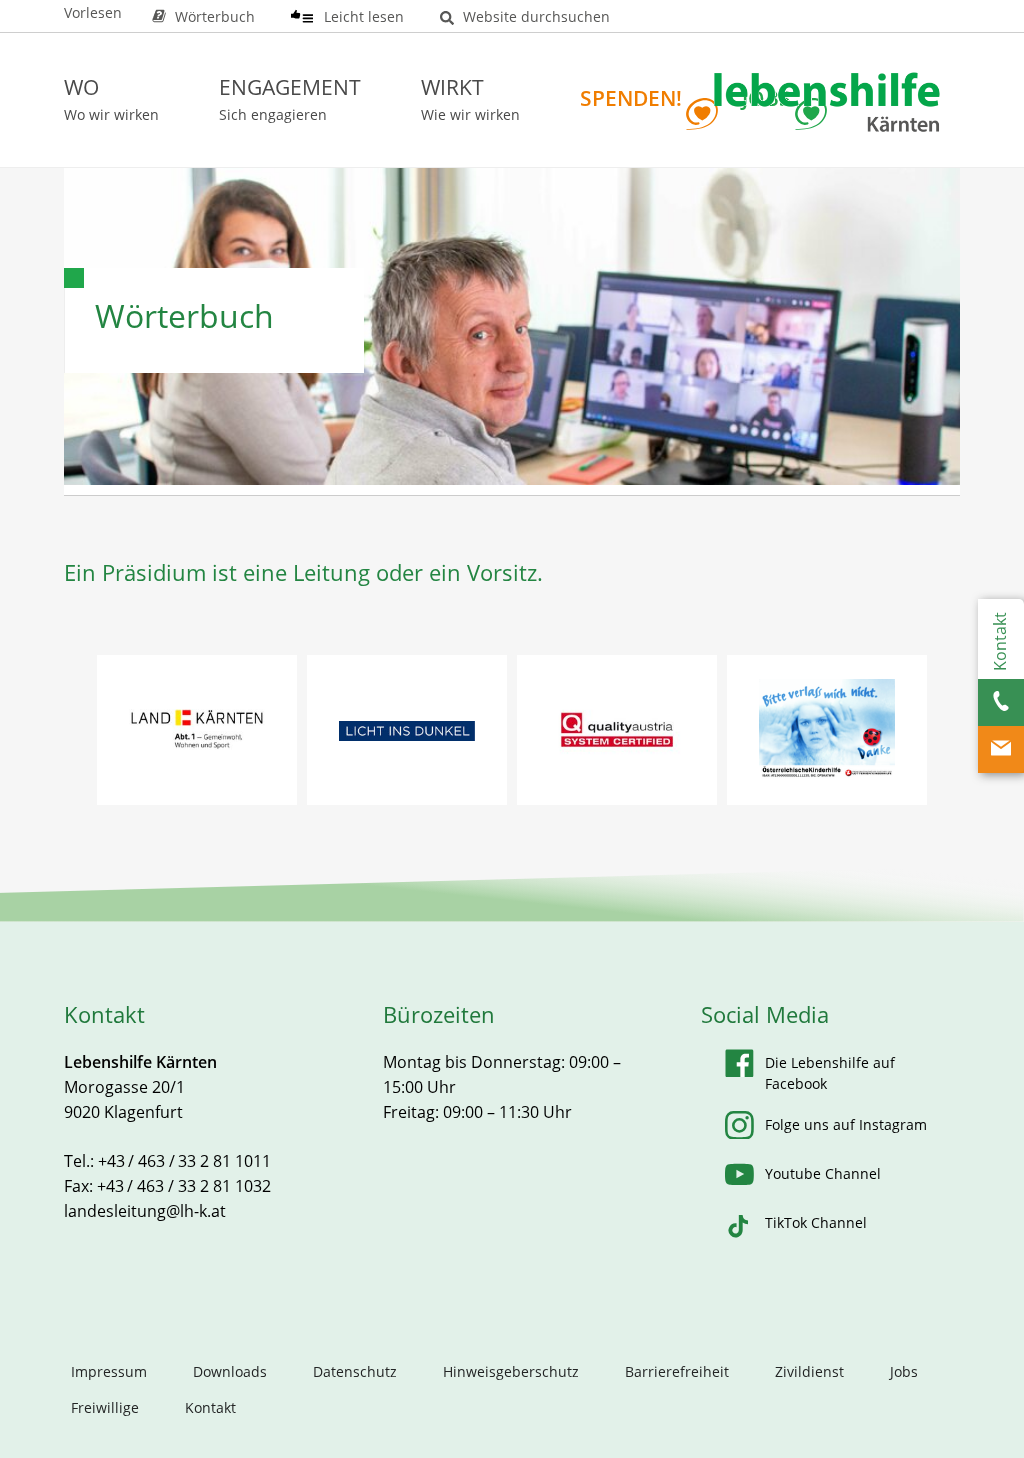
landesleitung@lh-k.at (145, 1211)
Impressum (109, 1371)
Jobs (904, 1371)
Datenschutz (355, 1371)
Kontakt (210, 1407)
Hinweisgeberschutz (511, 1371)
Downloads (230, 1371)
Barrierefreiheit (677, 1371)
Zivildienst (809, 1371)
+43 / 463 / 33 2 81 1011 (184, 1161)
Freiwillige (105, 1407)
